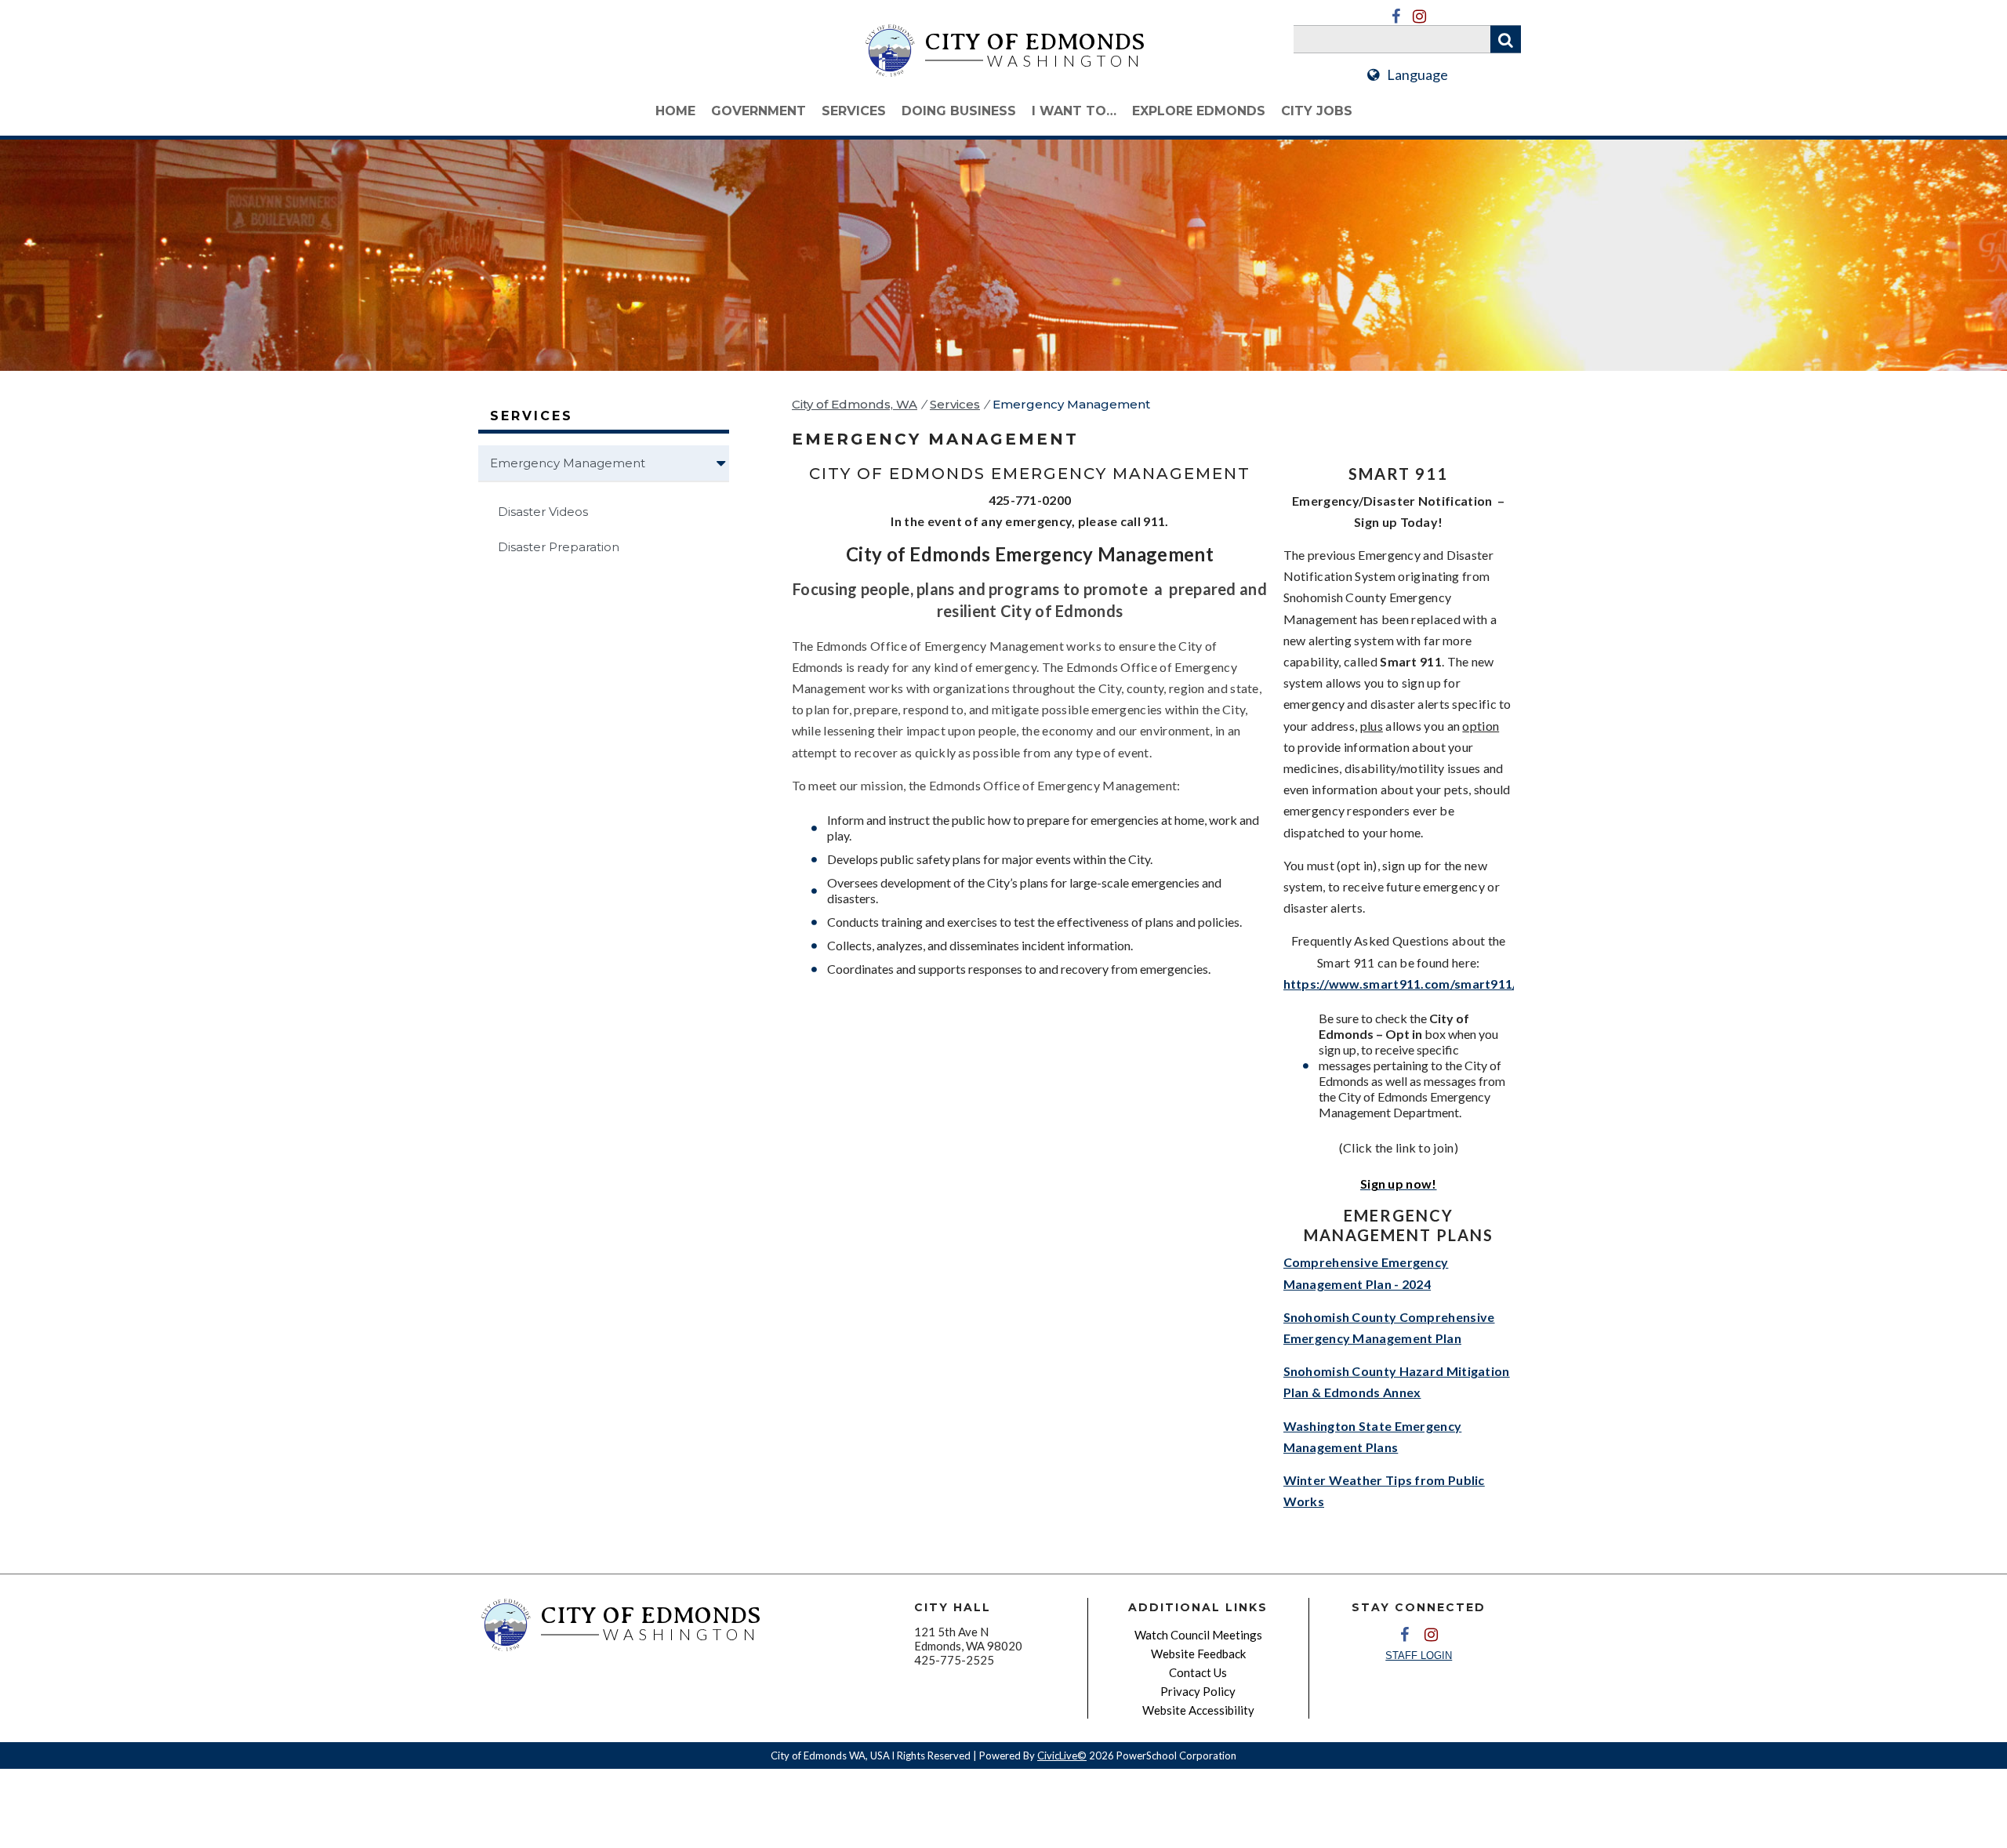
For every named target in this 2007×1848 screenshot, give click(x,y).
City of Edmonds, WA (855, 404)
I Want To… (1074, 111)
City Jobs (1317, 111)
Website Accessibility (1198, 1710)
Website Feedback (1198, 1654)
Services (854, 111)
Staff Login (1419, 1656)
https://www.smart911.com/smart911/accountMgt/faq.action (1471, 984)
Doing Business (959, 111)
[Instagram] (1419, 16)
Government (759, 111)
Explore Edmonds (1199, 111)
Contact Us (1198, 1672)
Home (675, 111)
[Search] (1506, 40)
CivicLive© (1062, 1755)
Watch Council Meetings (1198, 1635)
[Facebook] (1395, 16)
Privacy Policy (1198, 1691)
